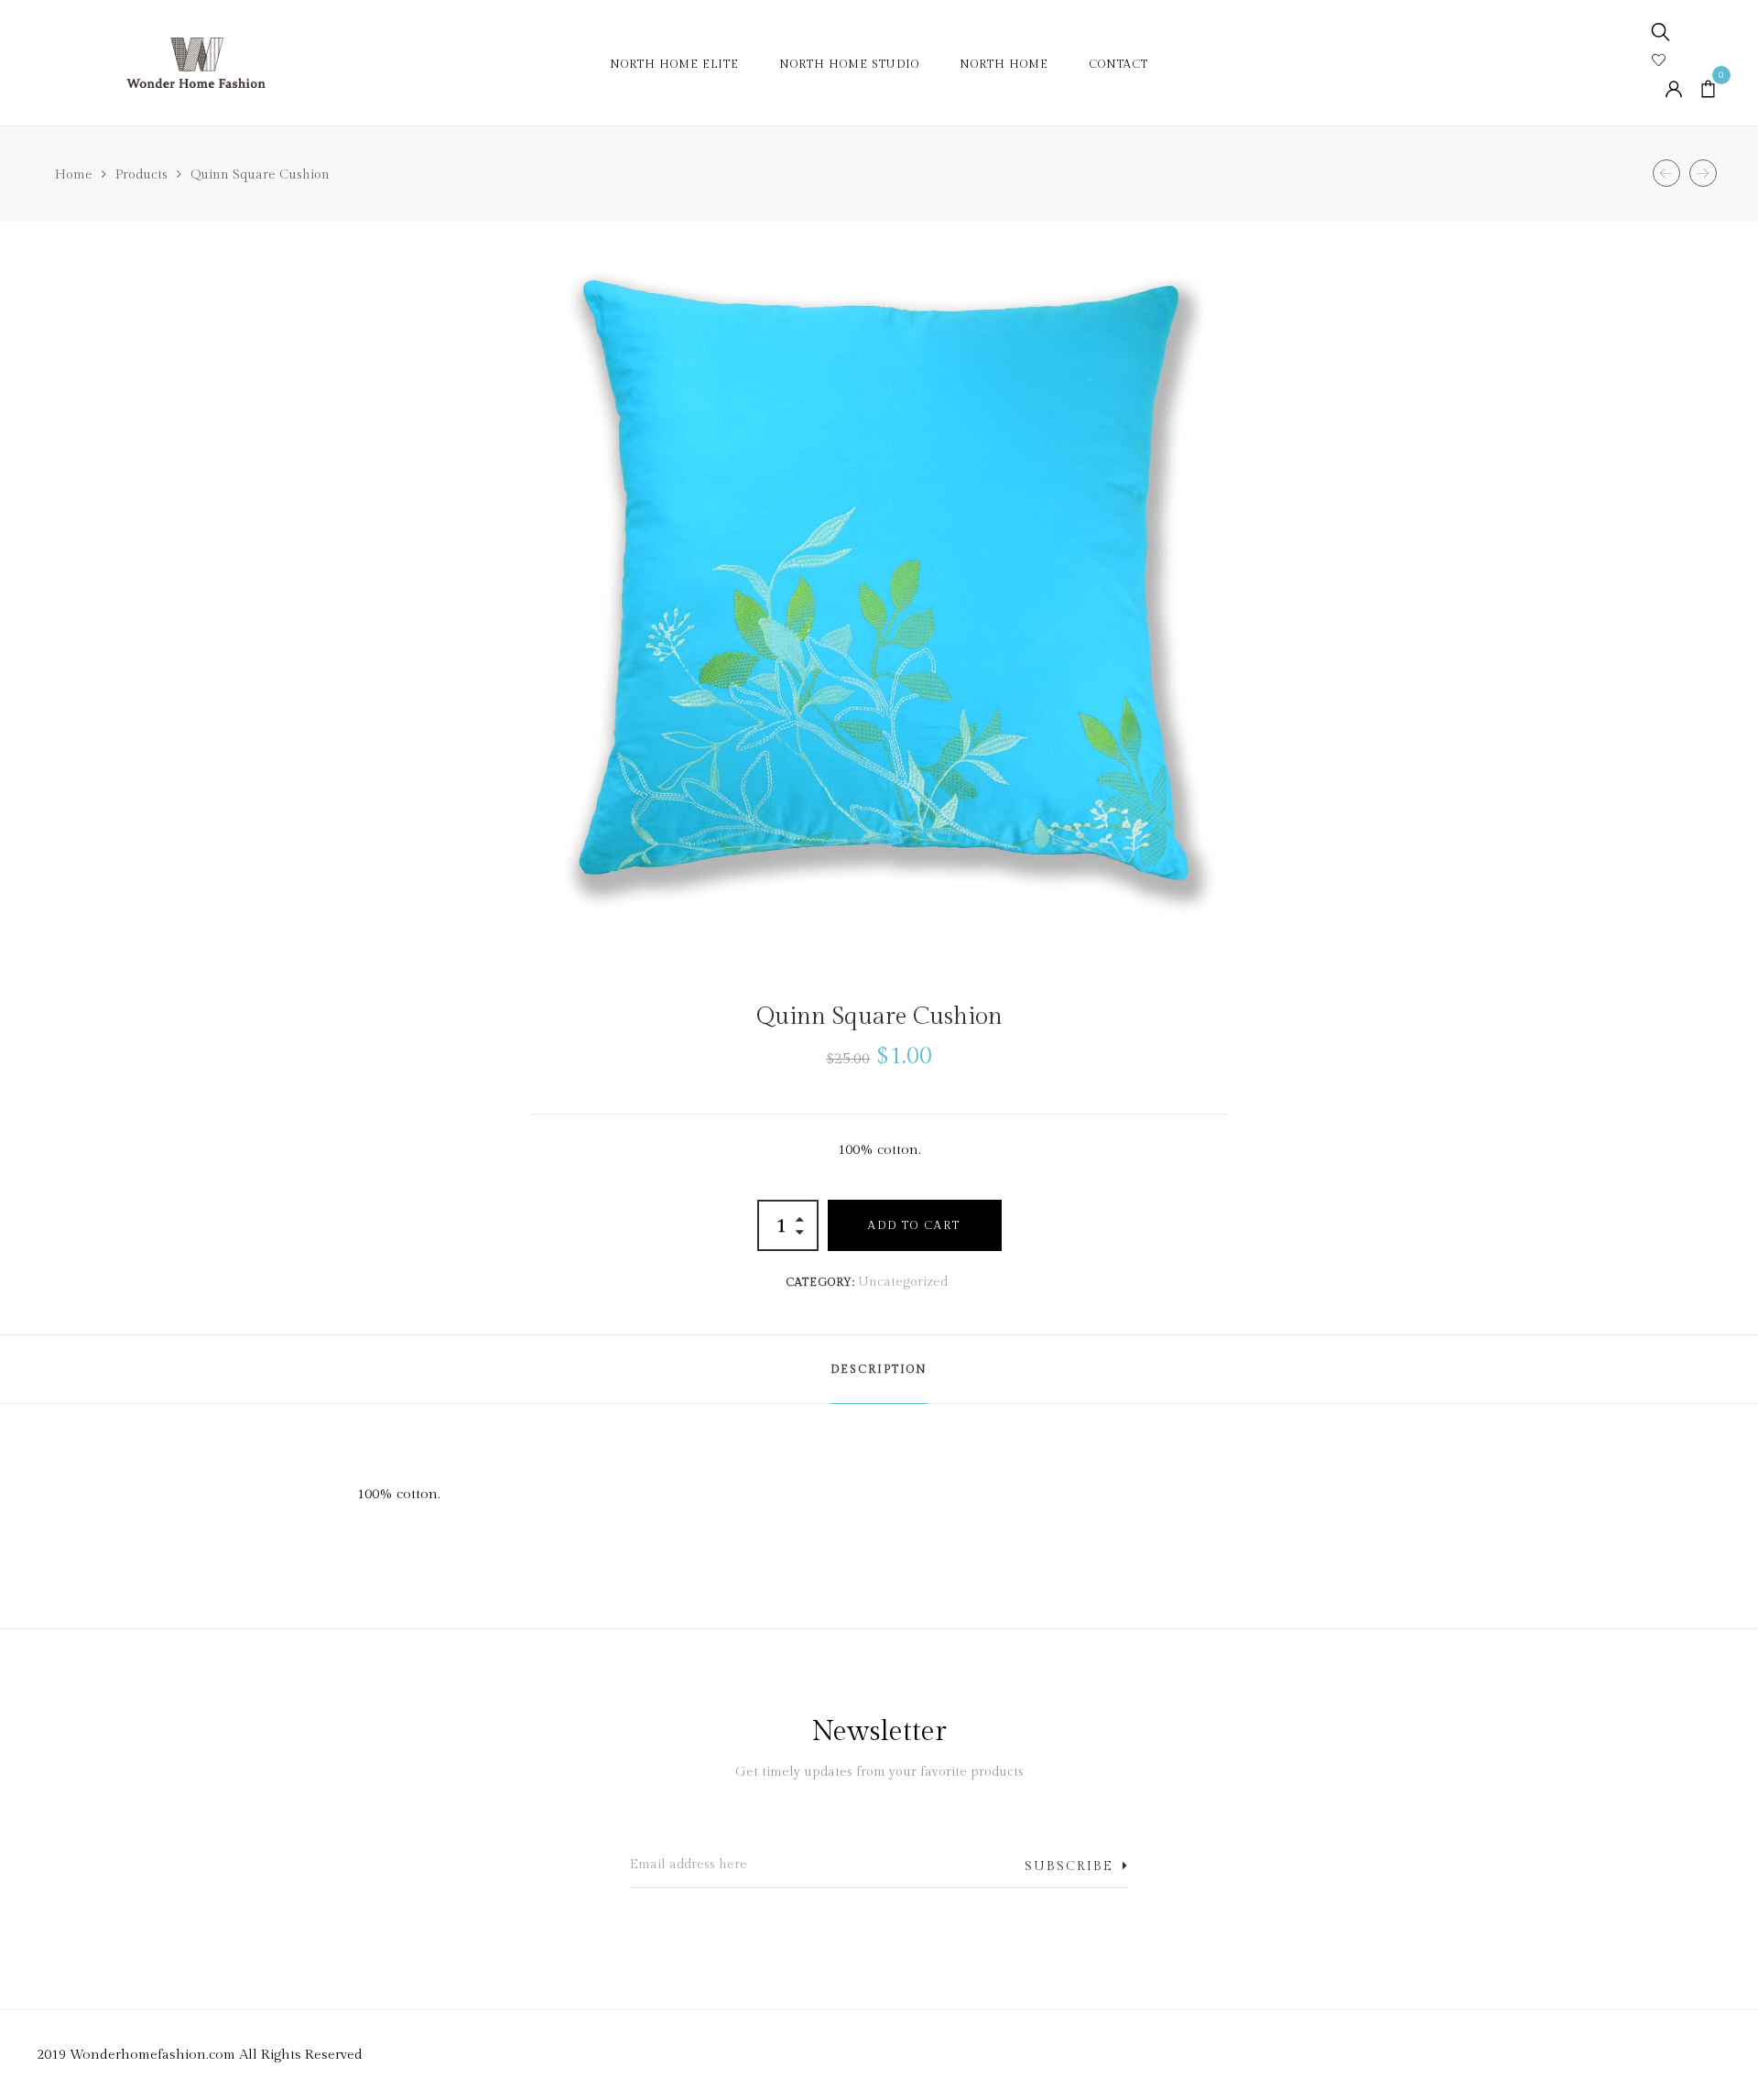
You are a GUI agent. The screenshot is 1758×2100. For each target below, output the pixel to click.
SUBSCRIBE (1069, 1866)
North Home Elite (674, 64)
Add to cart (914, 1225)
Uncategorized (903, 1282)
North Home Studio (849, 64)
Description (879, 1369)
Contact (1118, 64)
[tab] (879, 1369)
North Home (1004, 64)
